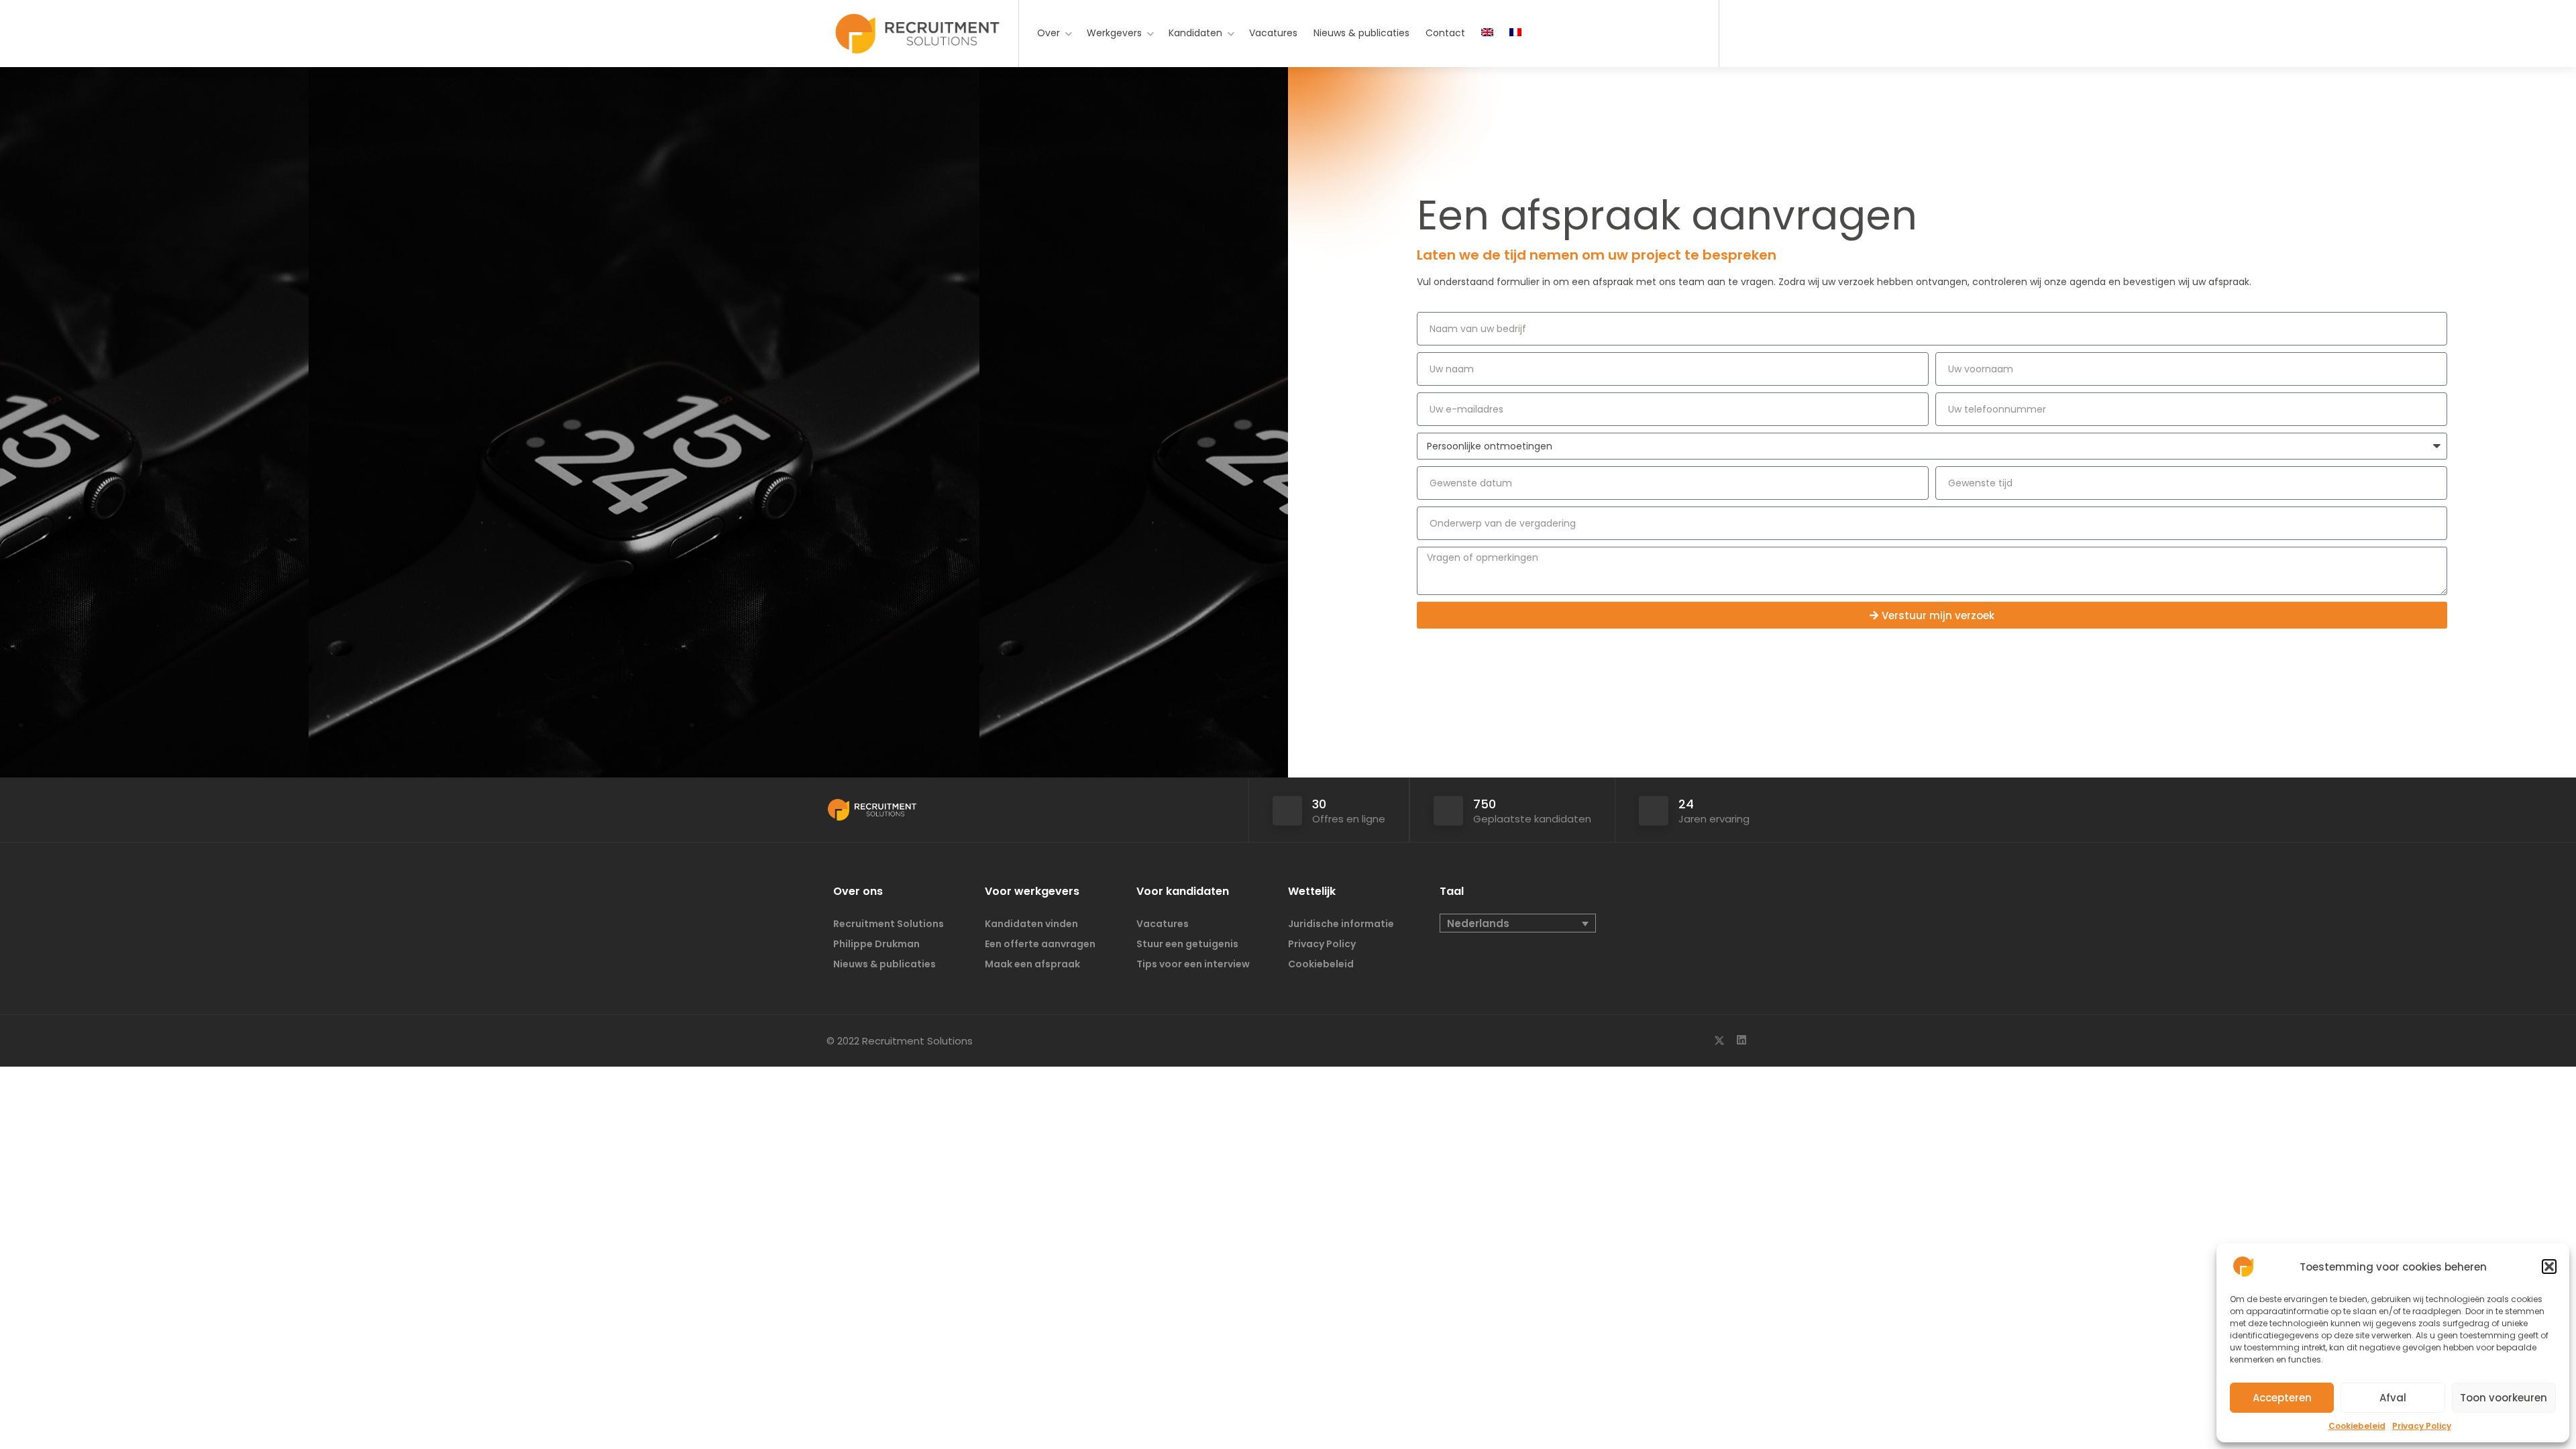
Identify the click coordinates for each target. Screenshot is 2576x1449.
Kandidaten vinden (1031, 924)
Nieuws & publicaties (1361, 33)
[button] (2549, 1267)
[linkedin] (1741, 1041)
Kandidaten (1195, 33)
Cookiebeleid (2357, 1426)
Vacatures (1273, 33)
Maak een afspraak (1032, 964)
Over (1049, 33)
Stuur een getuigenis (1187, 944)
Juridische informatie (1341, 924)
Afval (2393, 1398)
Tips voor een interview (1193, 964)
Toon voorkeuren (2504, 1398)
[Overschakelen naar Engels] (1487, 33)
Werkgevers (1114, 33)
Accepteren (2282, 1398)
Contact (1445, 33)
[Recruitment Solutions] (917, 41)
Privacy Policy (2422, 1426)
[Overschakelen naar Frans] (1515, 33)
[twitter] (1719, 1041)
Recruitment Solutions (889, 924)
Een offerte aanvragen (1040, 944)
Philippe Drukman (876, 944)
